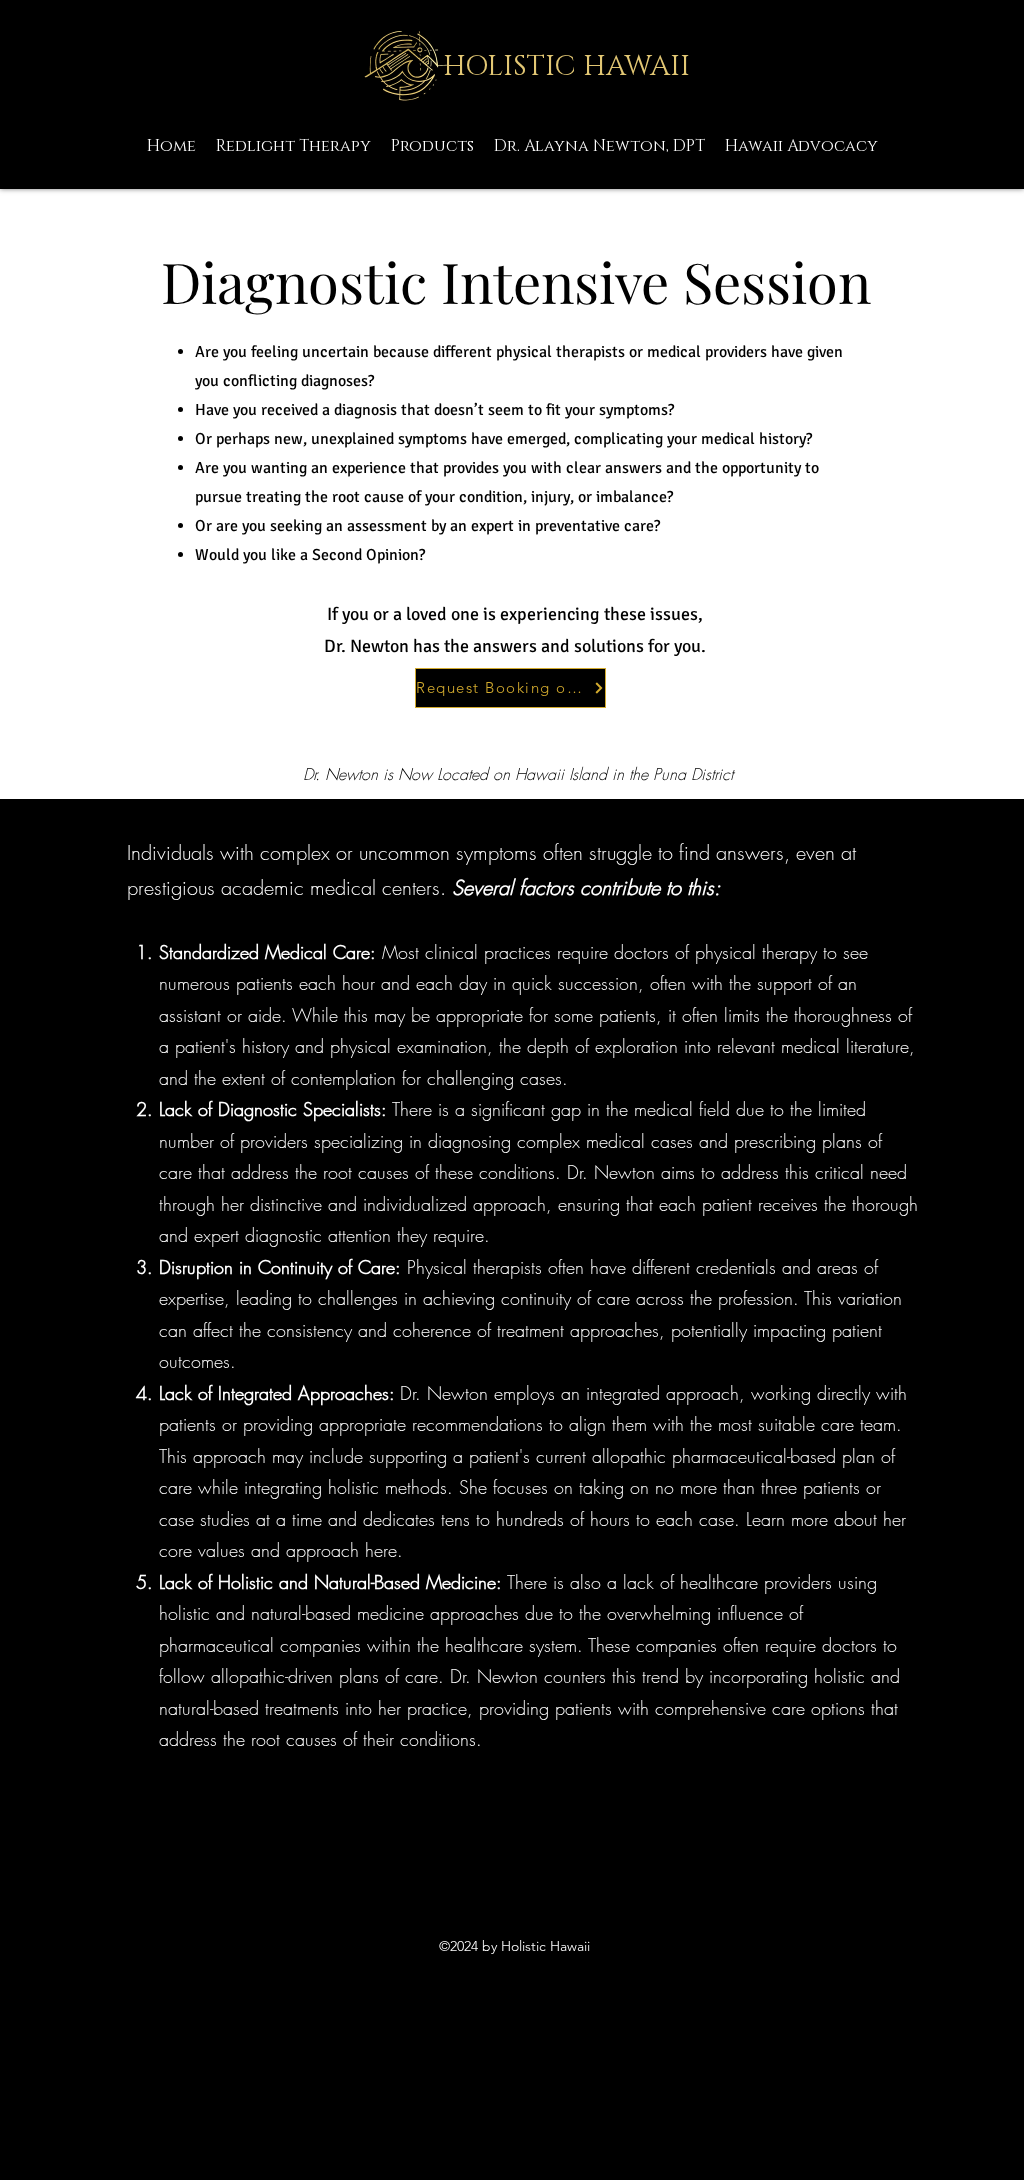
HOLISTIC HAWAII (566, 66)
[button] (599, 146)
